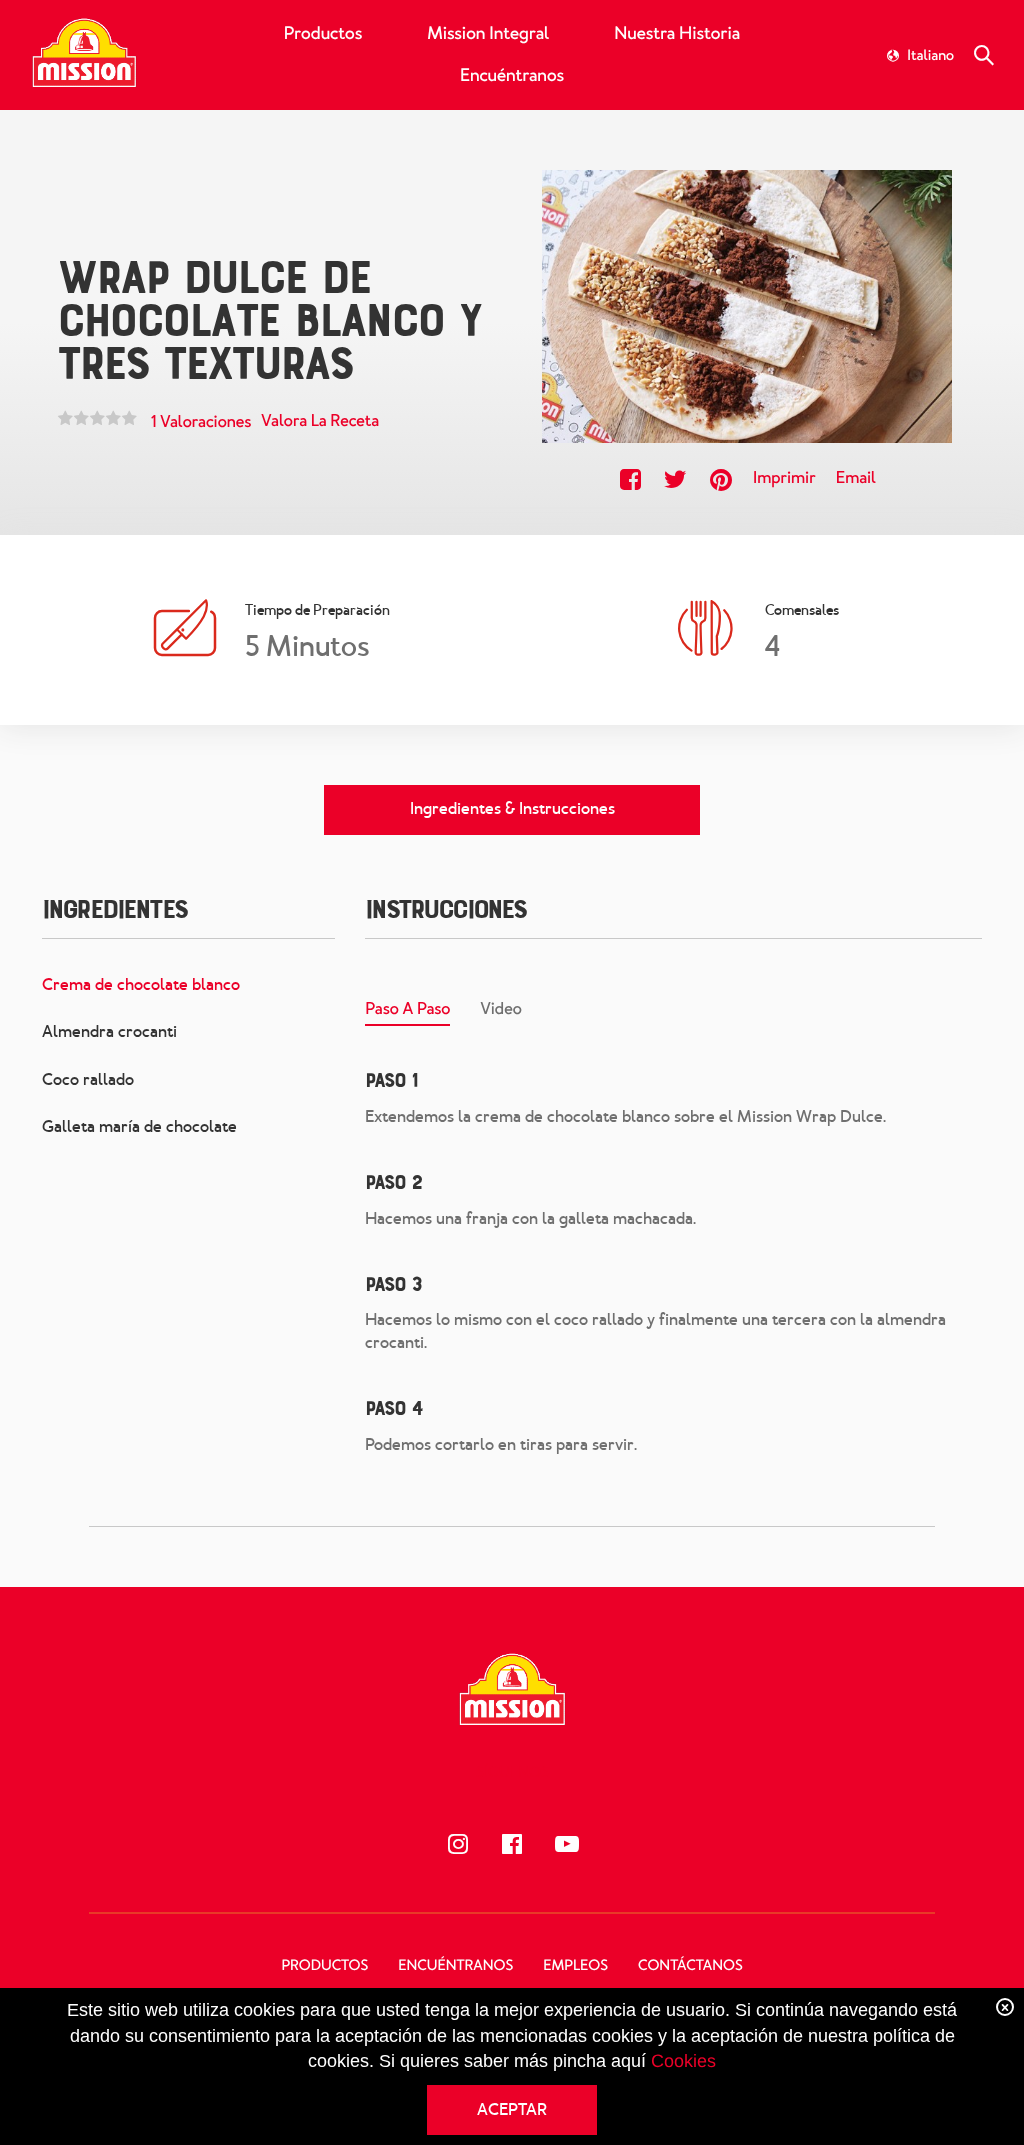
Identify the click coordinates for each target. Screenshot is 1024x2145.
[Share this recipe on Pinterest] (720, 479)
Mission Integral (488, 34)
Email (856, 478)
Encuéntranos (512, 76)
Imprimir (784, 478)
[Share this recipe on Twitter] (675, 479)
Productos (323, 34)
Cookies (683, 2061)
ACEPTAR (512, 2109)
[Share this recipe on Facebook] (630, 479)
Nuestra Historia (677, 34)
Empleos (575, 1966)
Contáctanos (690, 1966)
